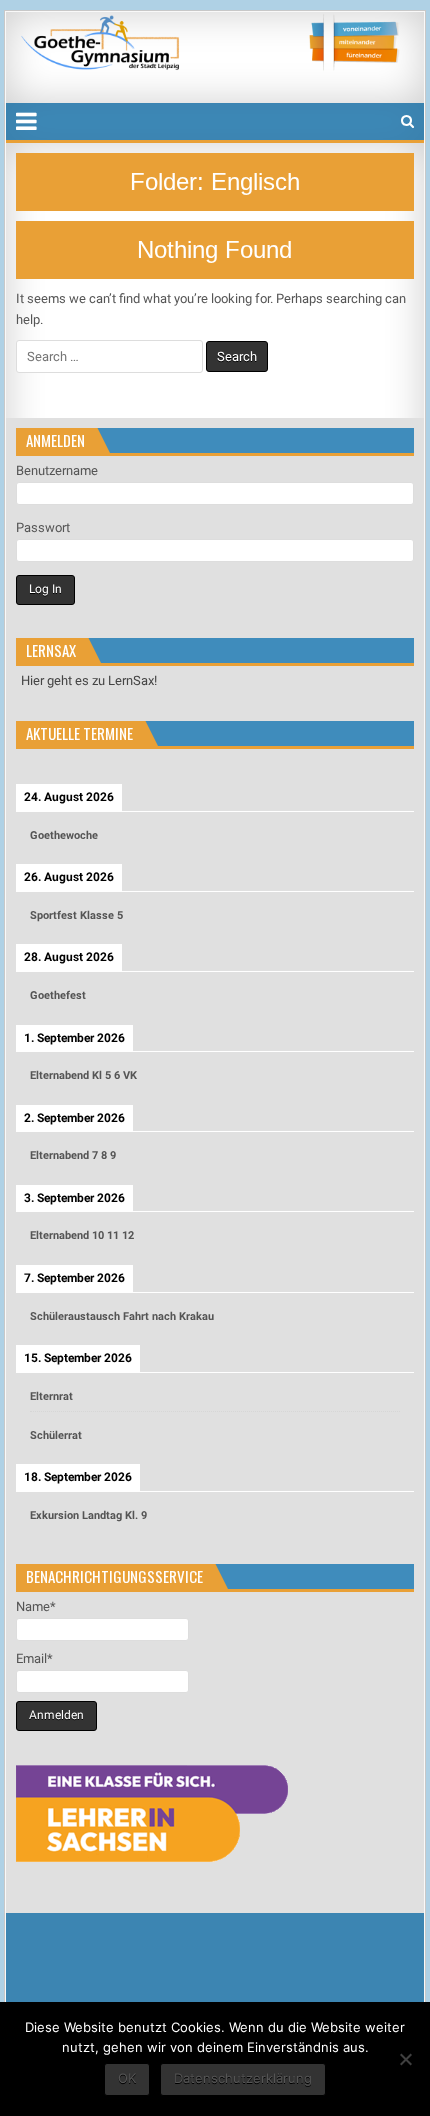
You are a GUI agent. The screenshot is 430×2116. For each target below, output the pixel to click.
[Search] (407, 121)
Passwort (43, 527)
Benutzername (57, 470)
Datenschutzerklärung (243, 2078)
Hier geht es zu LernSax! (89, 680)
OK (127, 2078)
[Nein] (405, 2059)
